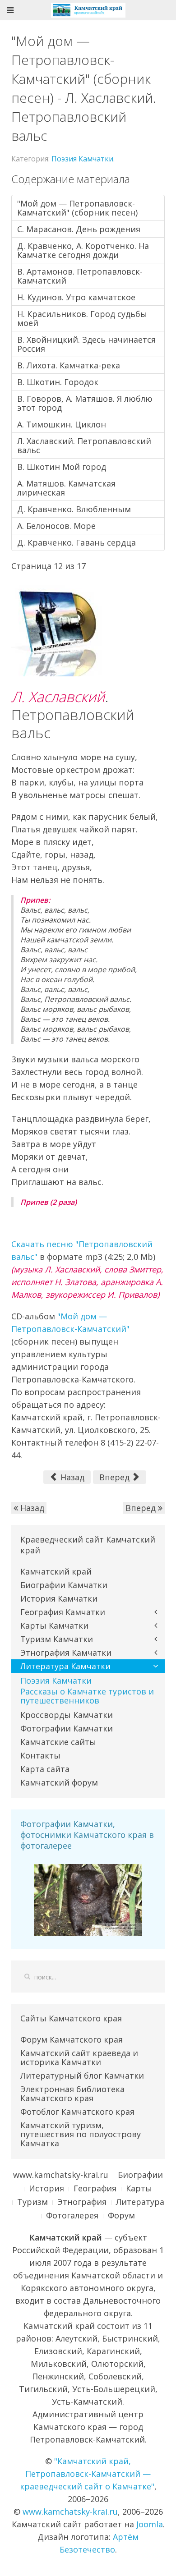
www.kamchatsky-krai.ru (61, 2175)
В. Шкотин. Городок (58, 382)
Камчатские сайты (58, 1742)
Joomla (150, 2524)
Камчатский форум (59, 1782)
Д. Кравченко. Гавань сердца (76, 542)
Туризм (32, 2202)
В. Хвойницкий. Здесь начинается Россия (86, 344)
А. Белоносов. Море (56, 526)
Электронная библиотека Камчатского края (72, 2094)
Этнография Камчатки (66, 1653)
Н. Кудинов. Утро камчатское (76, 297)
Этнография (82, 2202)
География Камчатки (63, 1612)
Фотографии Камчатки (67, 1728)
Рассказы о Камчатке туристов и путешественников (87, 1696)
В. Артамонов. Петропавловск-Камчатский (80, 276)
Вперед (116, 1477)
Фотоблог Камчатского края (77, 2112)
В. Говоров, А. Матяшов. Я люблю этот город (85, 403)
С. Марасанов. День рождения (79, 229)
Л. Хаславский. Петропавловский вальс (84, 445)
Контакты (40, 1755)
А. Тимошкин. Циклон (62, 424)
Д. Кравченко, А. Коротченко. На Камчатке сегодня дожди (83, 250)
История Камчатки (59, 1598)
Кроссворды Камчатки (67, 1715)
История (46, 2188)
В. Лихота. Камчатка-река (69, 365)
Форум (121, 2215)
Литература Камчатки (65, 1666)
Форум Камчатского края (72, 2039)
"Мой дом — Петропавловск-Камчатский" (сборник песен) (77, 208)
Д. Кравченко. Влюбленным (74, 509)
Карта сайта (45, 1769)
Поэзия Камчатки (82, 159)
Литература (140, 2202)
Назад (71, 1477)
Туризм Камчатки (57, 1639)
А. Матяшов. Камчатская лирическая (66, 488)
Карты (139, 2188)
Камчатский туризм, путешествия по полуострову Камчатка (81, 2134)
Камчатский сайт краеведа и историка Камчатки (79, 2057)
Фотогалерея (72, 2215)
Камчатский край (56, 1571)
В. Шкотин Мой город (62, 467)
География (95, 2188)
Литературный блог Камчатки (82, 2075)
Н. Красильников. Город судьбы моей (82, 318)
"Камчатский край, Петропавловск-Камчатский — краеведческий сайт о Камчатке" (87, 2474)
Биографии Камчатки (64, 1585)
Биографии (140, 2175)
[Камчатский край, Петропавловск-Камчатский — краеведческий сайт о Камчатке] (88, 9)
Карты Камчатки (54, 1625)
